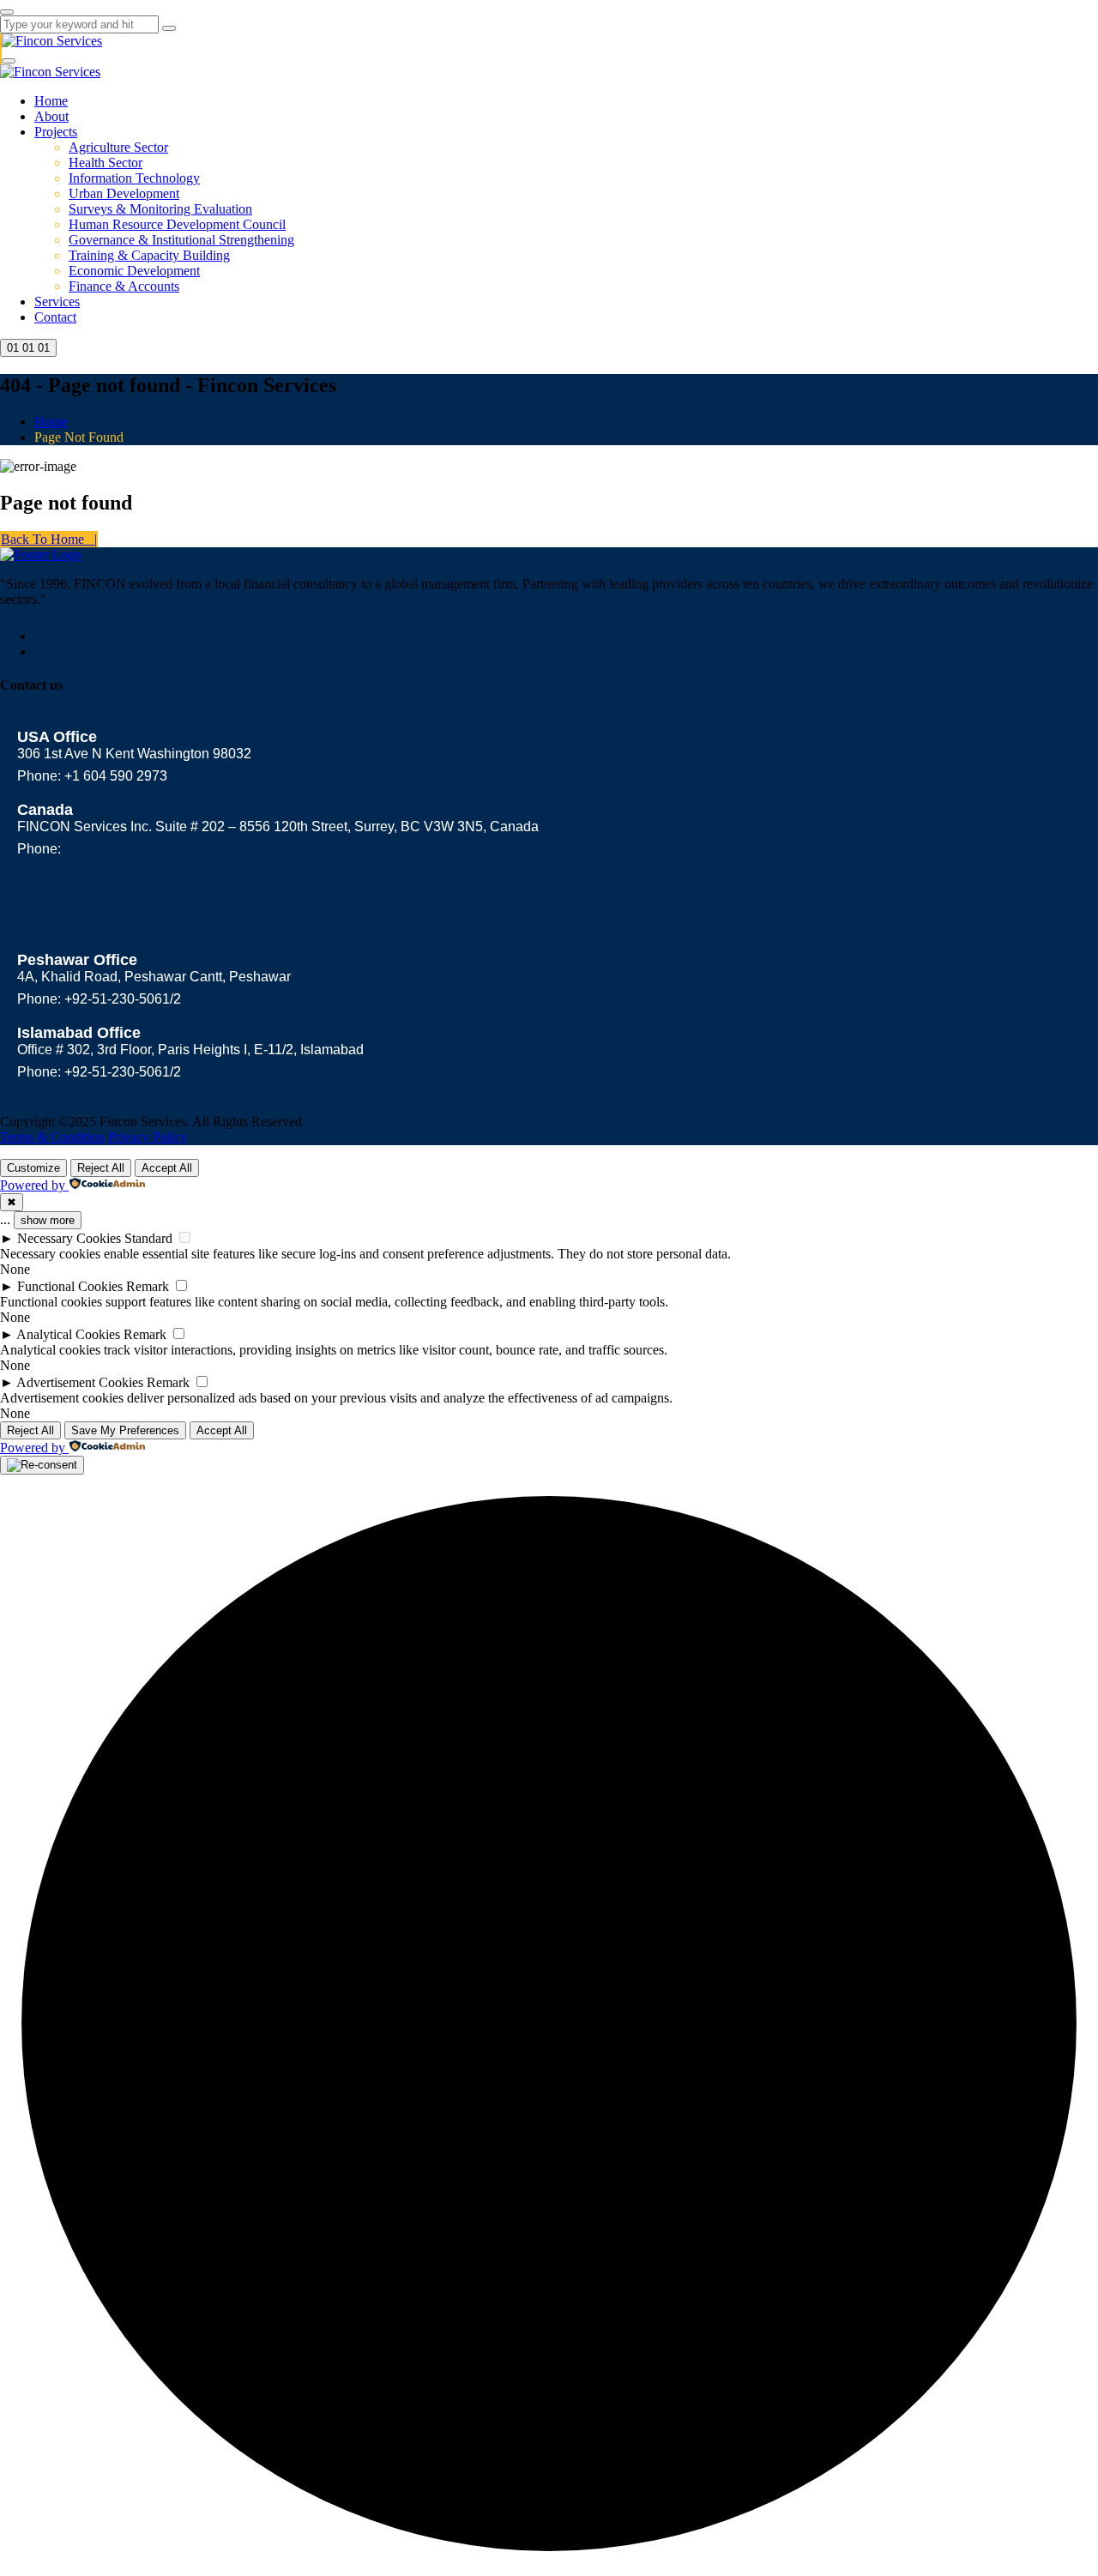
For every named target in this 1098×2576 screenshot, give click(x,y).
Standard (148, 1238)
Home (51, 101)
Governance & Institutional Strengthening (181, 240)
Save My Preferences (125, 1430)
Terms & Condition (52, 1137)
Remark (148, 1286)
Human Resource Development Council (177, 224)
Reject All (101, 1168)
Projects (56, 132)
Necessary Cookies (69, 1238)
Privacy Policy (148, 1137)
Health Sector (106, 163)
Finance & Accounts (124, 286)
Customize (33, 1168)
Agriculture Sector (118, 147)
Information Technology (134, 178)
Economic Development (134, 271)
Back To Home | (49, 539)
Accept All (167, 1168)
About (51, 116)
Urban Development (124, 193)
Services (57, 302)
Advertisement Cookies (80, 1382)
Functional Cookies (70, 1286)
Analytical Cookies (68, 1334)
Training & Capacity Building (149, 255)
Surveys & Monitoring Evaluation (160, 209)
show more (48, 1220)
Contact (55, 317)
